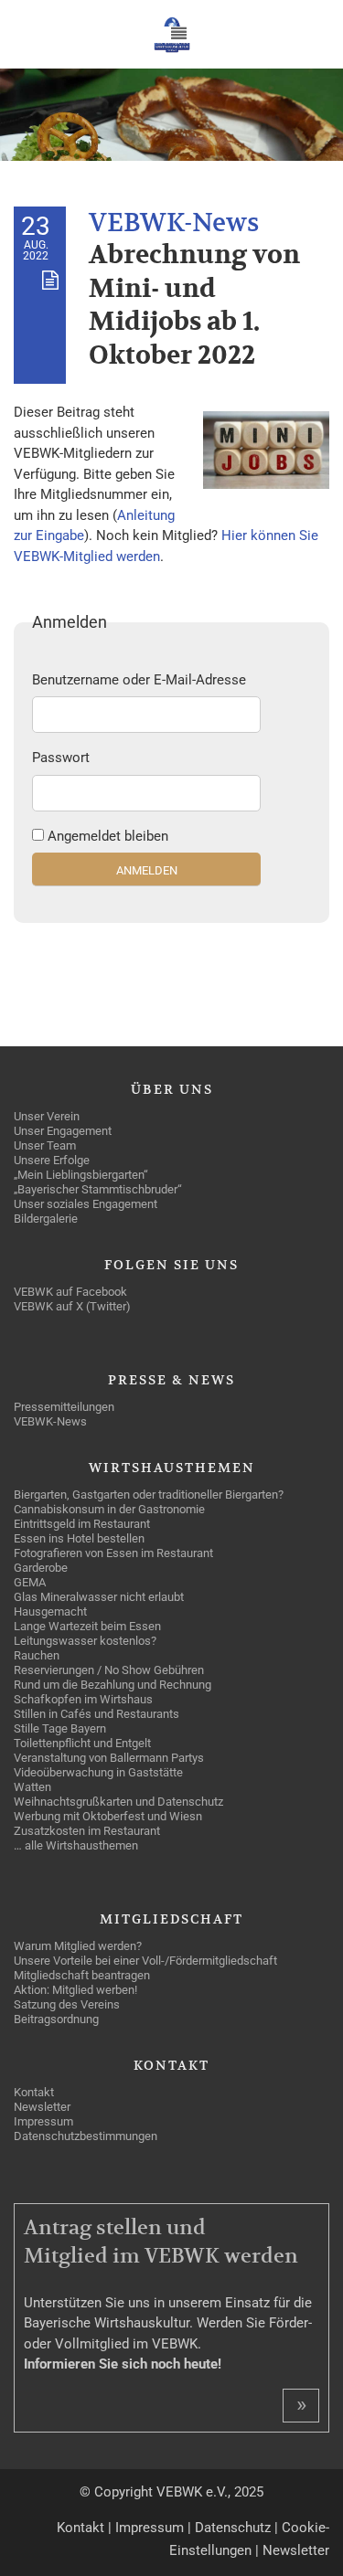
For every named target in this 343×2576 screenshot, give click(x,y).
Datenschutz (233, 2528)
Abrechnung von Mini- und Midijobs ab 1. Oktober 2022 (194, 305)
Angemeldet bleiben (108, 836)
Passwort (61, 758)
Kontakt (80, 2528)
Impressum (150, 2528)
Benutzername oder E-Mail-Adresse (139, 680)
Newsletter (296, 2550)
